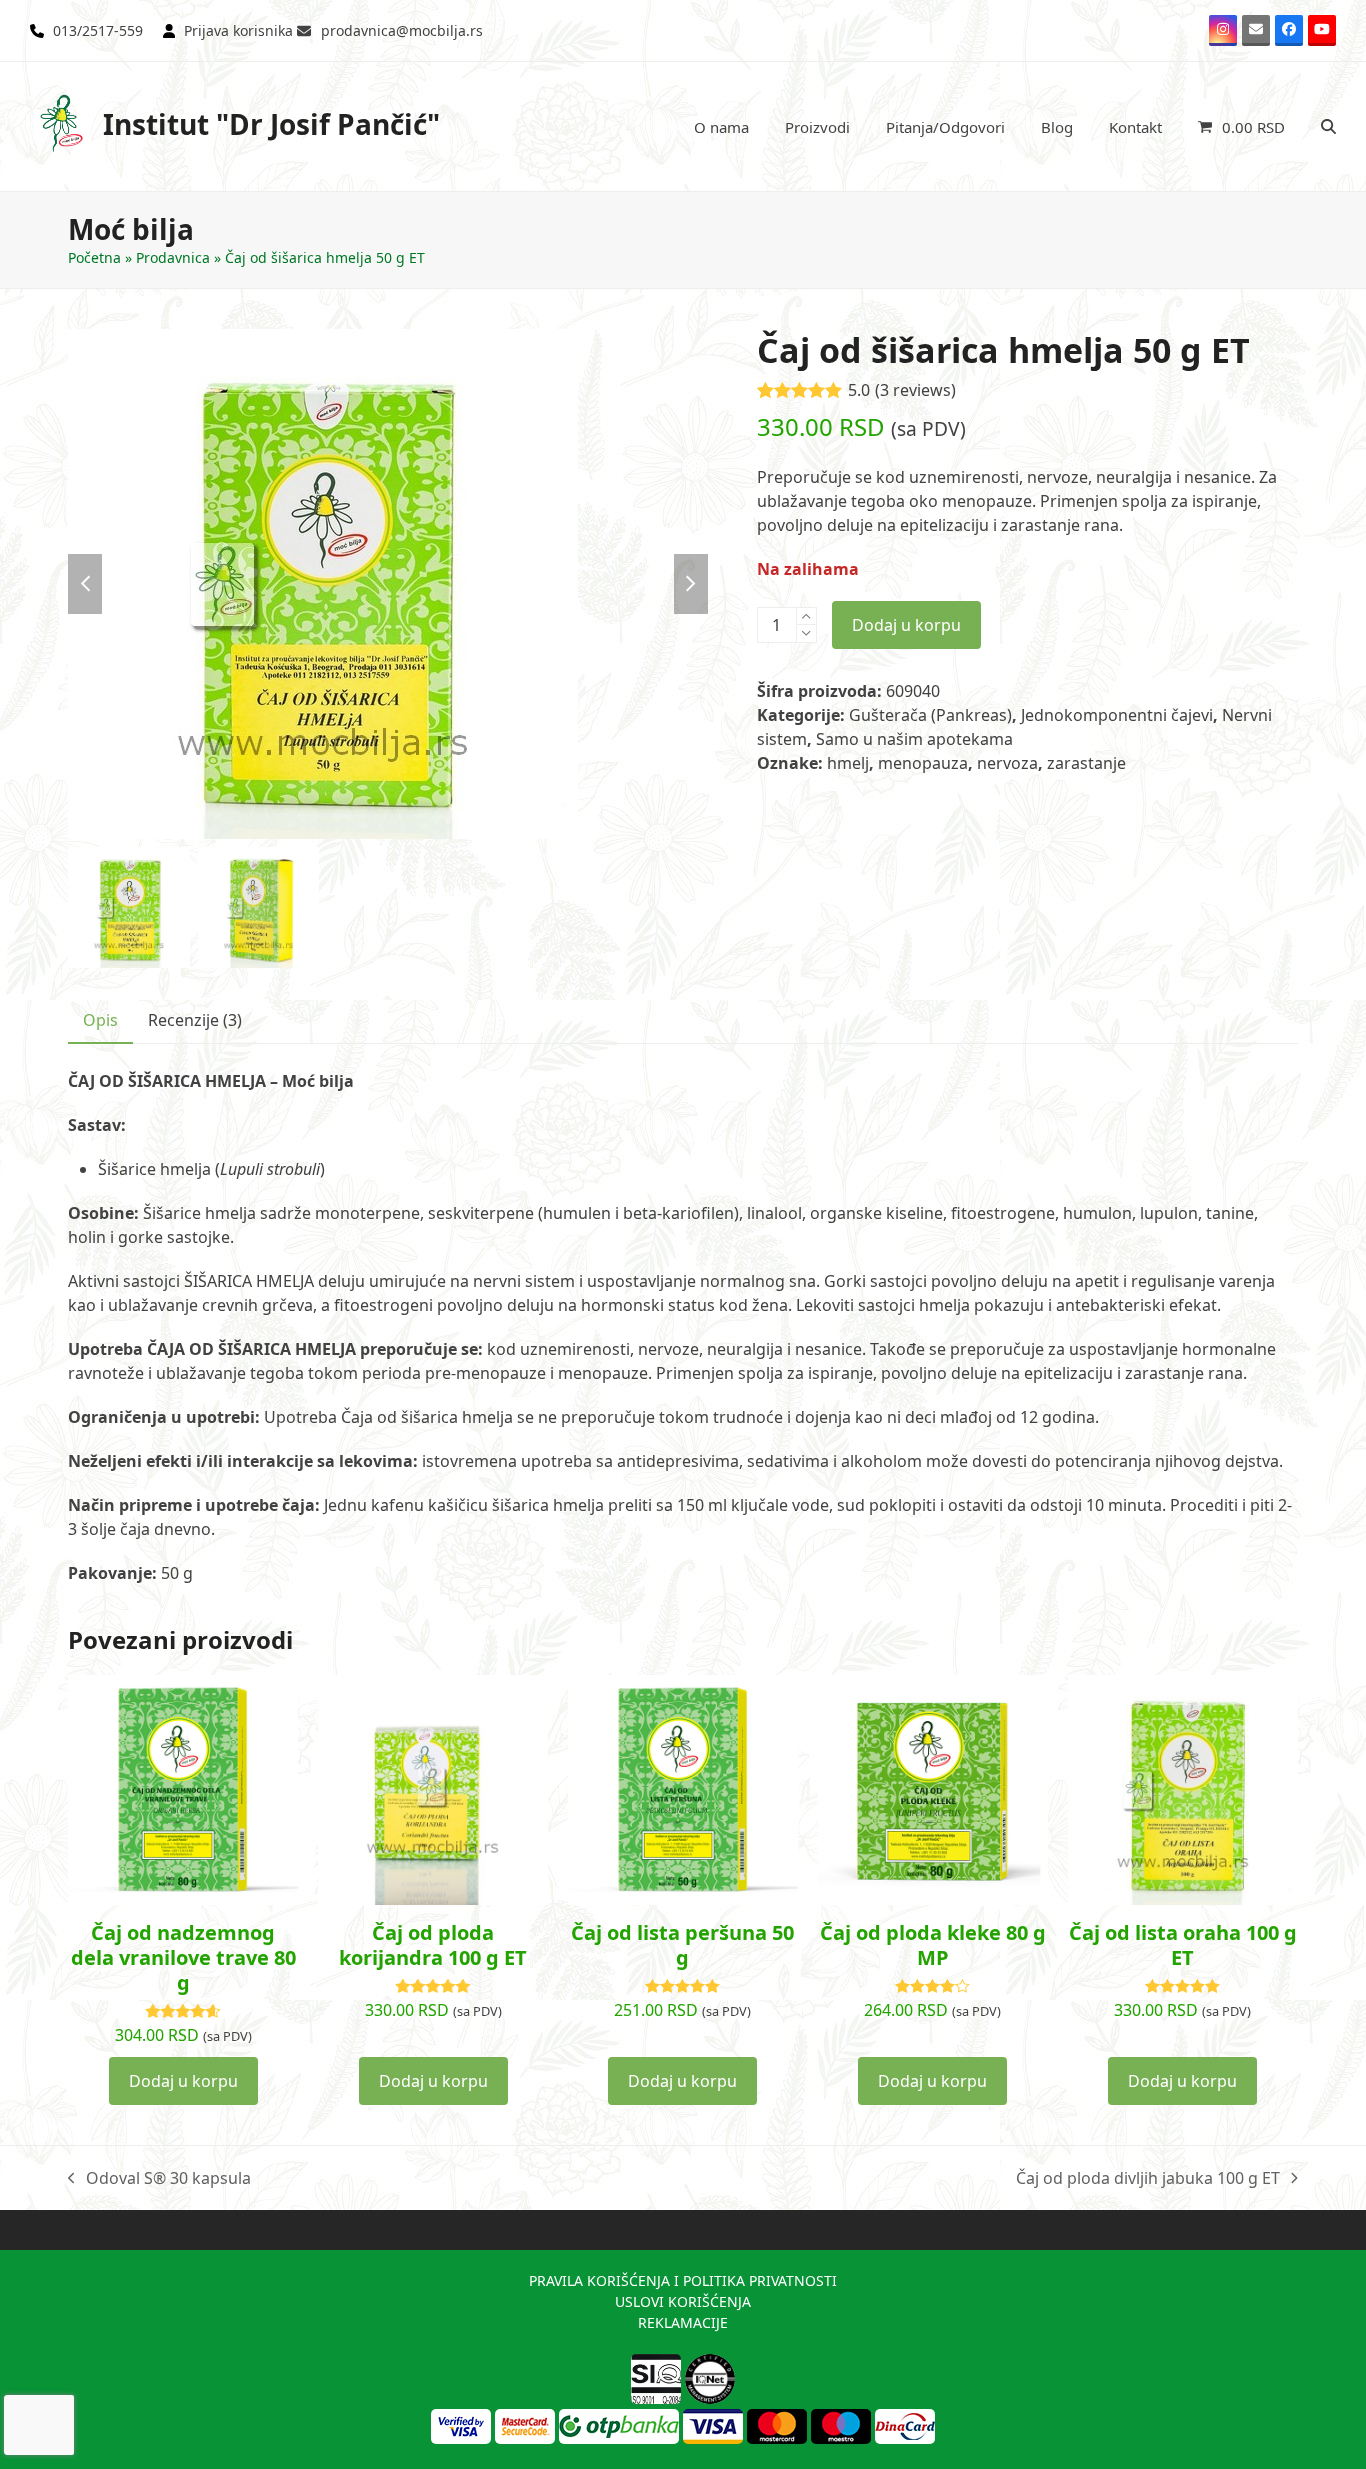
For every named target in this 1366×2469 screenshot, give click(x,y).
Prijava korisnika (238, 30)
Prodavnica (173, 257)
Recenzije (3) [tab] (195, 1020)
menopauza (923, 763)
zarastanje (1086, 763)
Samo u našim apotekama (914, 739)
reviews (915, 390)
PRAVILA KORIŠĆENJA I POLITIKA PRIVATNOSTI (683, 2280)
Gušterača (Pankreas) (930, 715)
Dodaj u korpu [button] (183, 2081)
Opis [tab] (100, 1020)
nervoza (1007, 763)
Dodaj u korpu (906, 625)
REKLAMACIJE (683, 2322)
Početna (94, 257)
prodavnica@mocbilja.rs (402, 30)
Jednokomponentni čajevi (1117, 715)
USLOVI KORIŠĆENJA (683, 2301)
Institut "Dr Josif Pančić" (271, 124)
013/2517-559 (98, 30)
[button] (1241, 127)
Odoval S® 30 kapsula (159, 2178)
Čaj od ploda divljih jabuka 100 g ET (1148, 2178)
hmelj (848, 763)
